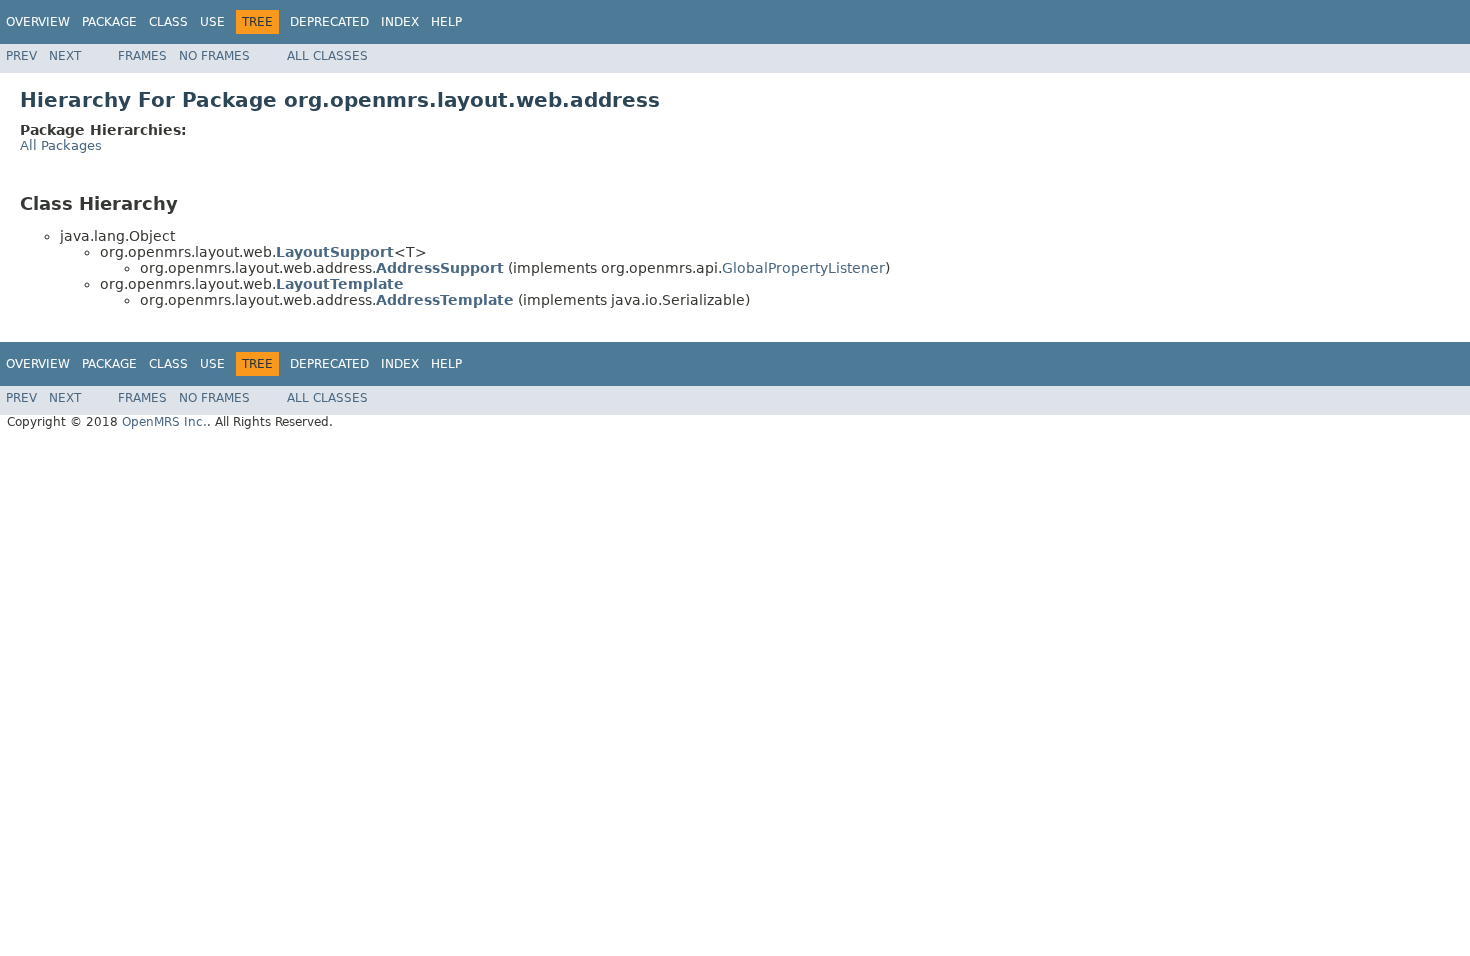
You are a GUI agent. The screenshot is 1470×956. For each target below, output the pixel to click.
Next (65, 56)
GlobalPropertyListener (803, 268)
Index (400, 22)
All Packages (61, 145)
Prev (21, 56)
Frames (142, 56)
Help (446, 22)
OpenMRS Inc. (164, 422)
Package (109, 22)
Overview (38, 22)
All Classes (327, 56)
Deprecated (329, 22)
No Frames (214, 56)
